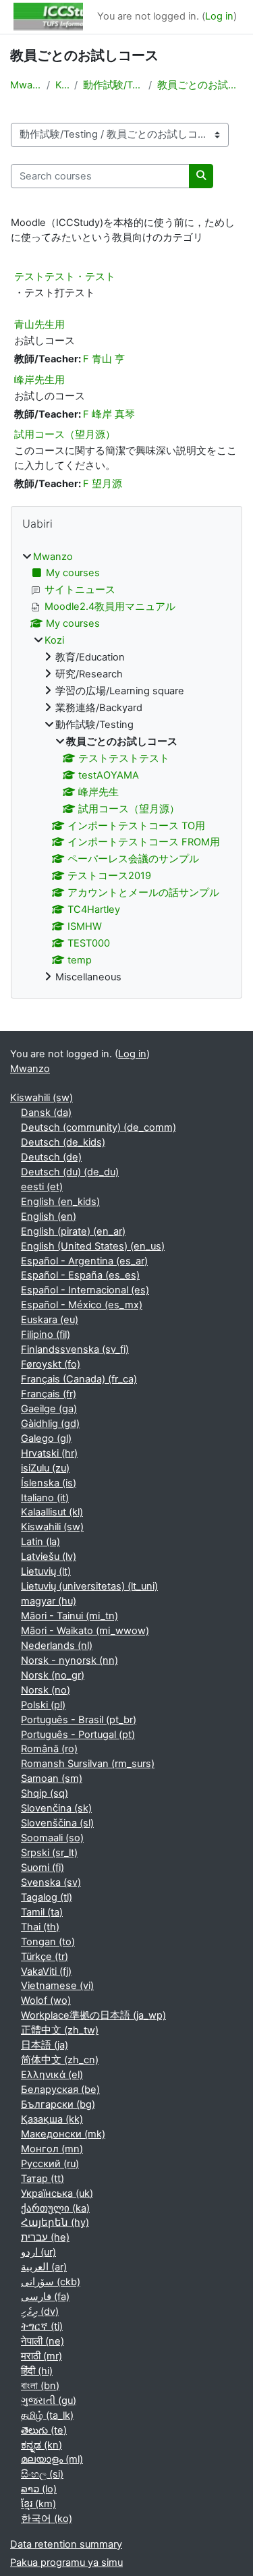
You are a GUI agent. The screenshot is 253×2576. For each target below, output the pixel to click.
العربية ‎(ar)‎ (44, 2267)
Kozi (62, 85)
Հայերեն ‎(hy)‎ (55, 2222)
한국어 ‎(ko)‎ (47, 2519)
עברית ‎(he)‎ (45, 2237)
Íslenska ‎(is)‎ (49, 1483)
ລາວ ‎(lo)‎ (39, 2489)
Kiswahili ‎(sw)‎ (41, 1098)
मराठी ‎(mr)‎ (41, 2356)
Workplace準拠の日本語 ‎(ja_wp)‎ (93, 2015)
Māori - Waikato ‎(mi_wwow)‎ (85, 1631)
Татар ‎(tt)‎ (43, 2179)
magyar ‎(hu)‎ (49, 1601)
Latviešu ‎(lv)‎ (49, 1557)
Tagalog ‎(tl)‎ (47, 1897)
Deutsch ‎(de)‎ (51, 1157)
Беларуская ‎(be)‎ (60, 2090)
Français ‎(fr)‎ (49, 1394)
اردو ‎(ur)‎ (38, 2252)
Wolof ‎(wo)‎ (46, 2000)
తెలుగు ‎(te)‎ (44, 2430)
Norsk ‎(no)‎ (46, 1690)
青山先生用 (39, 324)
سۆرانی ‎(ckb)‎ (51, 2282)
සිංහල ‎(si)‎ (42, 2474)
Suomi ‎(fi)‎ (43, 1868)
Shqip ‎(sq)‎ (45, 1793)
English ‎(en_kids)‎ (60, 1202)
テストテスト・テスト (65, 276)
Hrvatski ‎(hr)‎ (49, 1453)
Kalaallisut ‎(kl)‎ (52, 1512)
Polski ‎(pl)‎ (43, 1705)
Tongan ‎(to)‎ (48, 1942)
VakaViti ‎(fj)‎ (46, 1971)
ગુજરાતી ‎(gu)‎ (49, 2401)
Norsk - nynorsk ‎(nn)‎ (69, 1660)
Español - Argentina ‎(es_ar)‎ (84, 1261)
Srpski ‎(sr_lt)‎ (49, 1853)
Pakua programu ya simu (66, 2563)
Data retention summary (66, 2544)
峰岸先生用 (39, 380)
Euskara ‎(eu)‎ (50, 1320)
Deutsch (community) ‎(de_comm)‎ (99, 1127)
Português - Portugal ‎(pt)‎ (78, 1735)
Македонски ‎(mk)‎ (63, 2134)
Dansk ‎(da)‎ (46, 1113)
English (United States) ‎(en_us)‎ (93, 1246)
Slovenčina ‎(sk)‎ (56, 1808)
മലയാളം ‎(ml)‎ (52, 2459)
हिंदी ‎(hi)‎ (37, 2371)
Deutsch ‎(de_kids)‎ (63, 1142)
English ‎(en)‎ (49, 1216)
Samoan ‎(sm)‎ (52, 1779)
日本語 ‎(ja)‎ (45, 2045)
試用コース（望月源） (65, 434)
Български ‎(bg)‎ (58, 2104)
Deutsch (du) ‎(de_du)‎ (70, 1172)
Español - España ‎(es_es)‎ (80, 1275)
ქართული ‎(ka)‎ (55, 2208)
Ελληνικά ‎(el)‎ (52, 2075)
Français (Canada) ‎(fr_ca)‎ (79, 1379)
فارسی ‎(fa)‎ (45, 2297)
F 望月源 (103, 484)
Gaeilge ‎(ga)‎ (49, 1409)
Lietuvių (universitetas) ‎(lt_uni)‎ (89, 1586)
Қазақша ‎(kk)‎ (52, 2119)
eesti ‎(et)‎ (42, 1187)
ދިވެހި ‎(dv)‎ (40, 2312)
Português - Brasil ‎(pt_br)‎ (79, 1720)
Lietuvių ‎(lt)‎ (46, 1571)
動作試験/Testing (113, 85)
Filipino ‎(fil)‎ (46, 1335)
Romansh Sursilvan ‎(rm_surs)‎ (88, 1764)
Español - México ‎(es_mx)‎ (82, 1305)
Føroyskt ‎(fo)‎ (51, 1364)
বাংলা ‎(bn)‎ (40, 2386)
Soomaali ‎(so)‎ (52, 1838)
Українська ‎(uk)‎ (57, 2193)
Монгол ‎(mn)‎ (52, 2149)
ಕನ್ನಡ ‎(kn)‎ (41, 2445)
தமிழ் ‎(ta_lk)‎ (47, 2415)
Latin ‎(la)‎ (40, 1542)
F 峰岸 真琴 (109, 414)
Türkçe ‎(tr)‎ (45, 1957)
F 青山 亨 (104, 359)
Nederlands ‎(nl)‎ (57, 1646)
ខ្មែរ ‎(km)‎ (38, 2504)
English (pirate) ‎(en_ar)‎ (73, 1231)
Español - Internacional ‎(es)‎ (85, 1290)
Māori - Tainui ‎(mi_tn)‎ (69, 1616)
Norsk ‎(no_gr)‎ (53, 1675)
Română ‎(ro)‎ (49, 1749)
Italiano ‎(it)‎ (45, 1498)
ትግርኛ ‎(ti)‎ (42, 2326)
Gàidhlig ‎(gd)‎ (50, 1424)
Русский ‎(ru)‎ (50, 2164)
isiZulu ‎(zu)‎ (45, 1468)
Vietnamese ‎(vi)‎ (57, 1986)
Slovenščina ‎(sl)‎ (57, 1823)
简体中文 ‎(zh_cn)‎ (60, 2060)
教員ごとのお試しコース (200, 85)
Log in (219, 16)
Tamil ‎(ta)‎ (42, 1912)
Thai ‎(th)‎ (40, 1927)
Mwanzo (26, 85)
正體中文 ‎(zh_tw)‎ (60, 2030)
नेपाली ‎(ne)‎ (43, 2341)
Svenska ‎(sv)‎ (51, 1882)
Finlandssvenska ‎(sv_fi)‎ (75, 1349)
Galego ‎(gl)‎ (46, 1438)
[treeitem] (126, 767)
